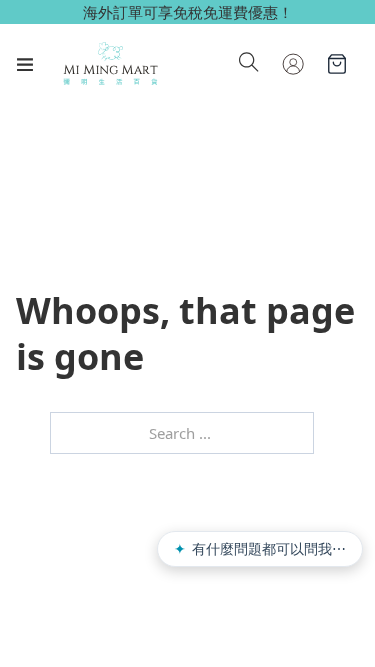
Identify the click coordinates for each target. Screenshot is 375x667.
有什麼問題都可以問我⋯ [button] (260, 548)
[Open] (25, 64)
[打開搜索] (249, 64)
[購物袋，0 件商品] (337, 64)
